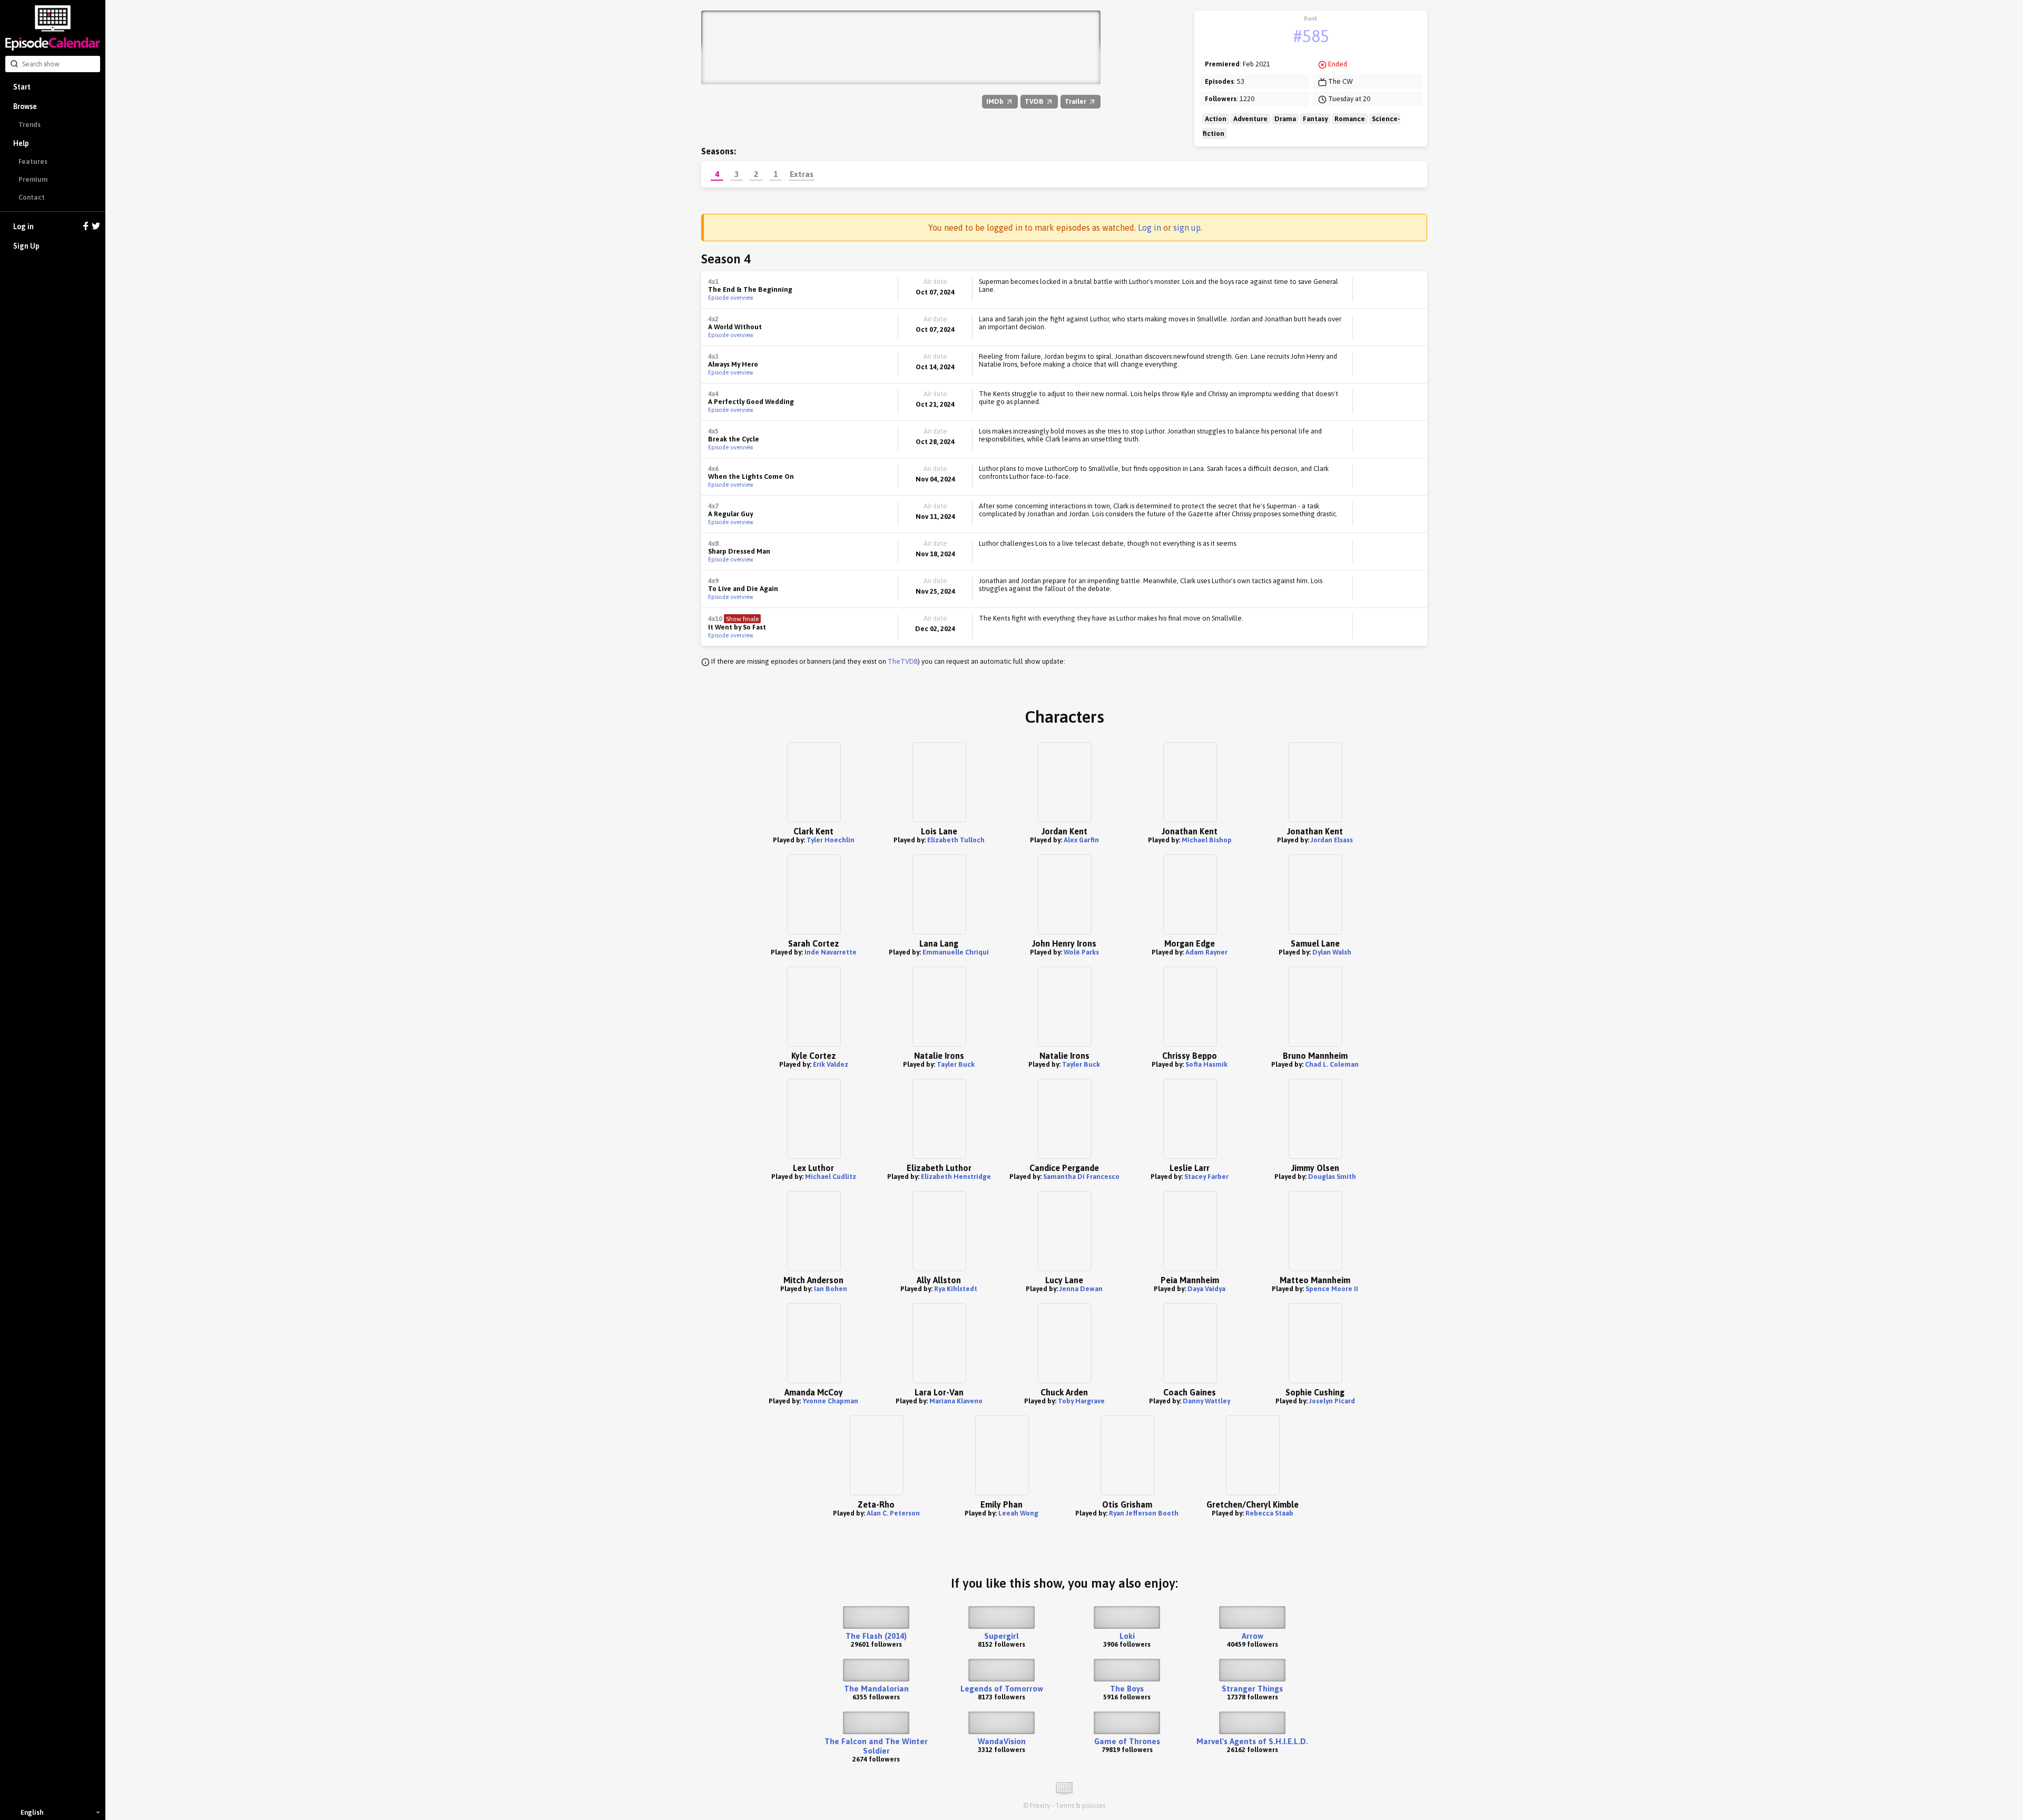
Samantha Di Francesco (1081, 1177)
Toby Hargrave (1081, 1401)
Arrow (1253, 1636)
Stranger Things (1252, 1689)
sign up (1187, 228)
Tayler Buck (956, 1064)
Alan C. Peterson (893, 1513)
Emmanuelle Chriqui (956, 952)
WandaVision (1002, 1741)
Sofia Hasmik (1206, 1064)
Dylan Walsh (1332, 952)
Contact (32, 197)
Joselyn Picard (1332, 1401)
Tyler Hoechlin (831, 840)
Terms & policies (1080, 1806)
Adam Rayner (1206, 952)
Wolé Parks (1081, 952)
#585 (1311, 36)
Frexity (1040, 1806)
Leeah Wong (1018, 1513)
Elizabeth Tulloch (956, 840)
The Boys (1127, 1689)
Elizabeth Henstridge (956, 1177)
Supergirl (1001, 1636)
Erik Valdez (831, 1064)
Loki (1127, 1636)
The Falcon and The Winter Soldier (876, 1746)
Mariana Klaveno (956, 1401)
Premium (33, 179)
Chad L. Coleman (1332, 1064)
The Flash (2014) (876, 1636)
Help (21, 143)
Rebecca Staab (1269, 1513)
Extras (802, 174)
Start (22, 87)
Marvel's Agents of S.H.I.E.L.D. (1252, 1741)
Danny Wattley (1206, 1401)
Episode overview (731, 298)
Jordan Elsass (1332, 840)
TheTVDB (903, 661)
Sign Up (26, 246)
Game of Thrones (1127, 1741)
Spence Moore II (1332, 1289)
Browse (25, 106)
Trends (30, 125)
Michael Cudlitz (831, 1177)
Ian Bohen (831, 1289)
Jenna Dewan (1081, 1289)
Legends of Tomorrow (1002, 1689)
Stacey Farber (1206, 1177)
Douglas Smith (1332, 1177)
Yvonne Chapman (830, 1401)
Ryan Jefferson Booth (1144, 1513)
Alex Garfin (1081, 840)
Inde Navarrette (831, 952)
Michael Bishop (1207, 840)
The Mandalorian (876, 1689)
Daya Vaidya (1206, 1289)
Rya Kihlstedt (956, 1289)
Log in (23, 227)
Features (33, 161)
